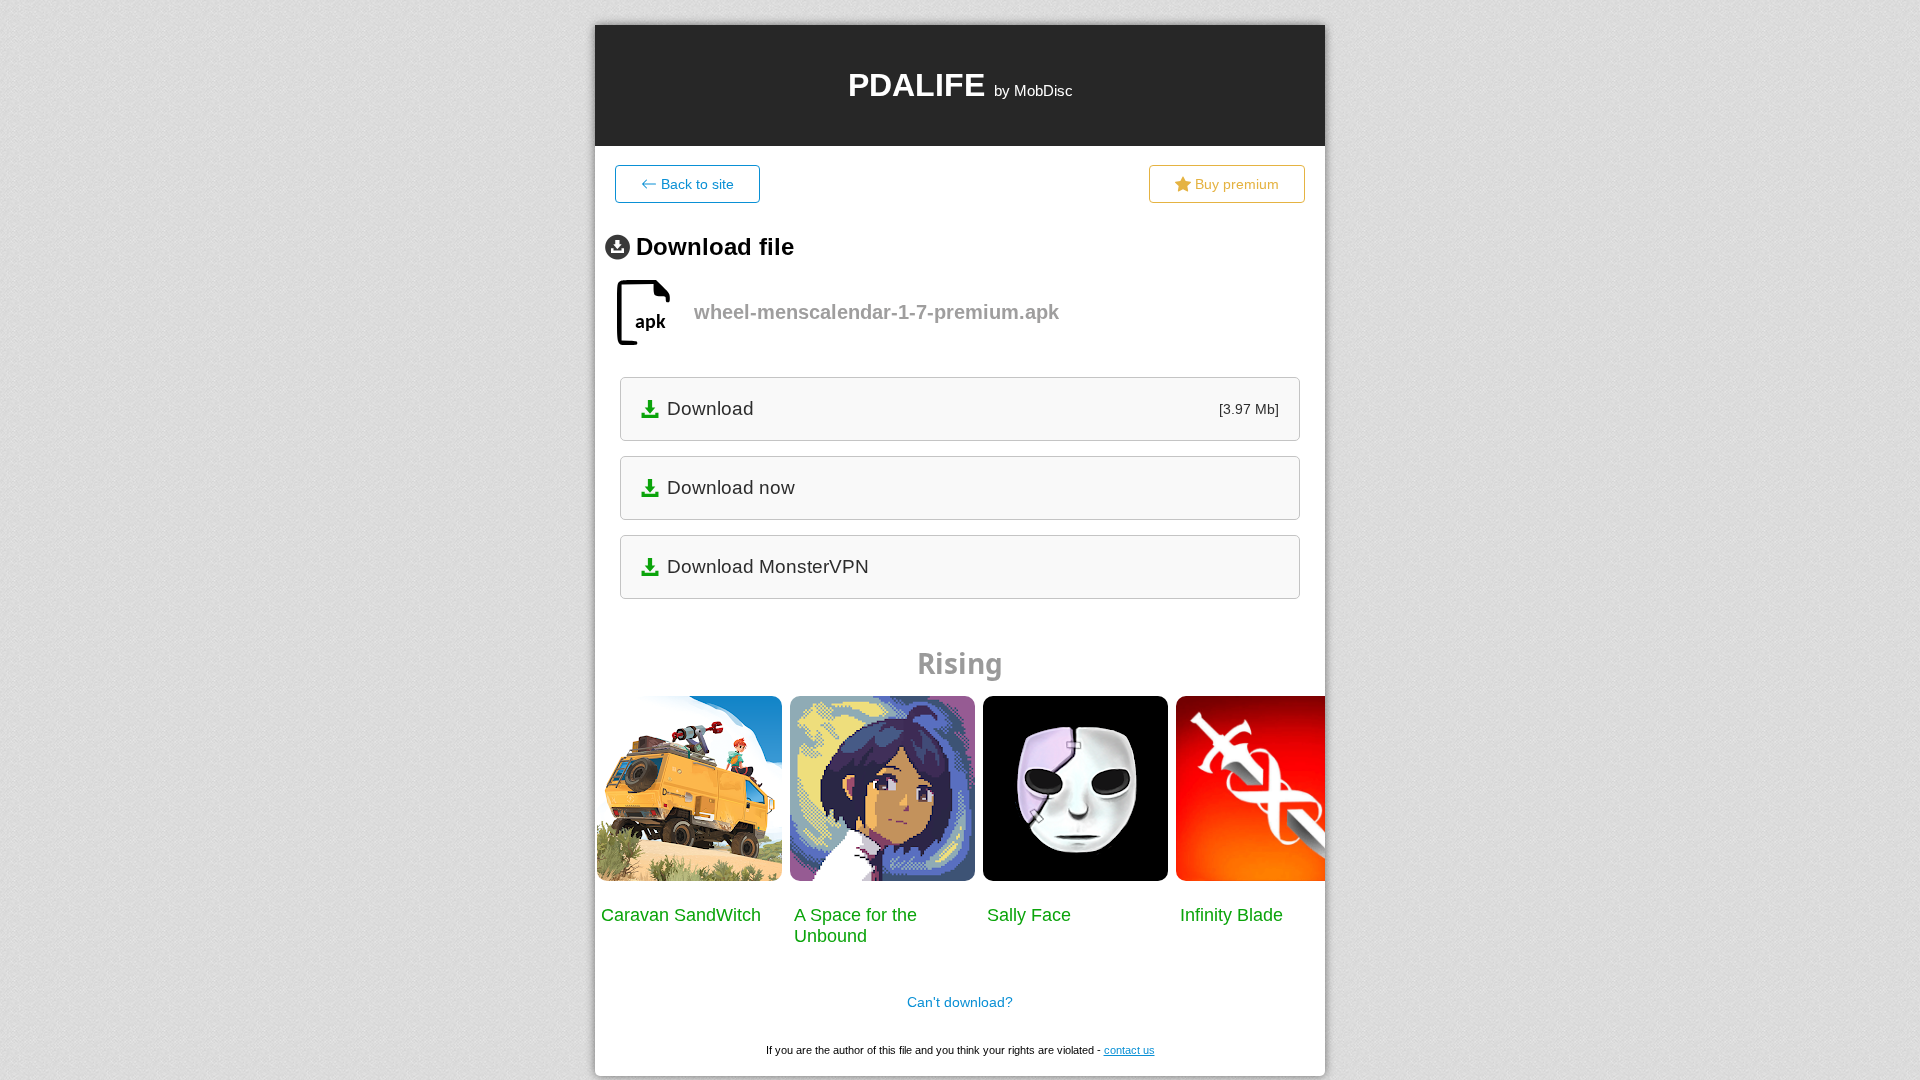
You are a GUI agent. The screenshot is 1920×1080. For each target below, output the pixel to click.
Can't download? (960, 1002)
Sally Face (1029, 915)
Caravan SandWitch (681, 915)
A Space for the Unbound (855, 925)
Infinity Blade (1231, 915)
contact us (1129, 1050)
